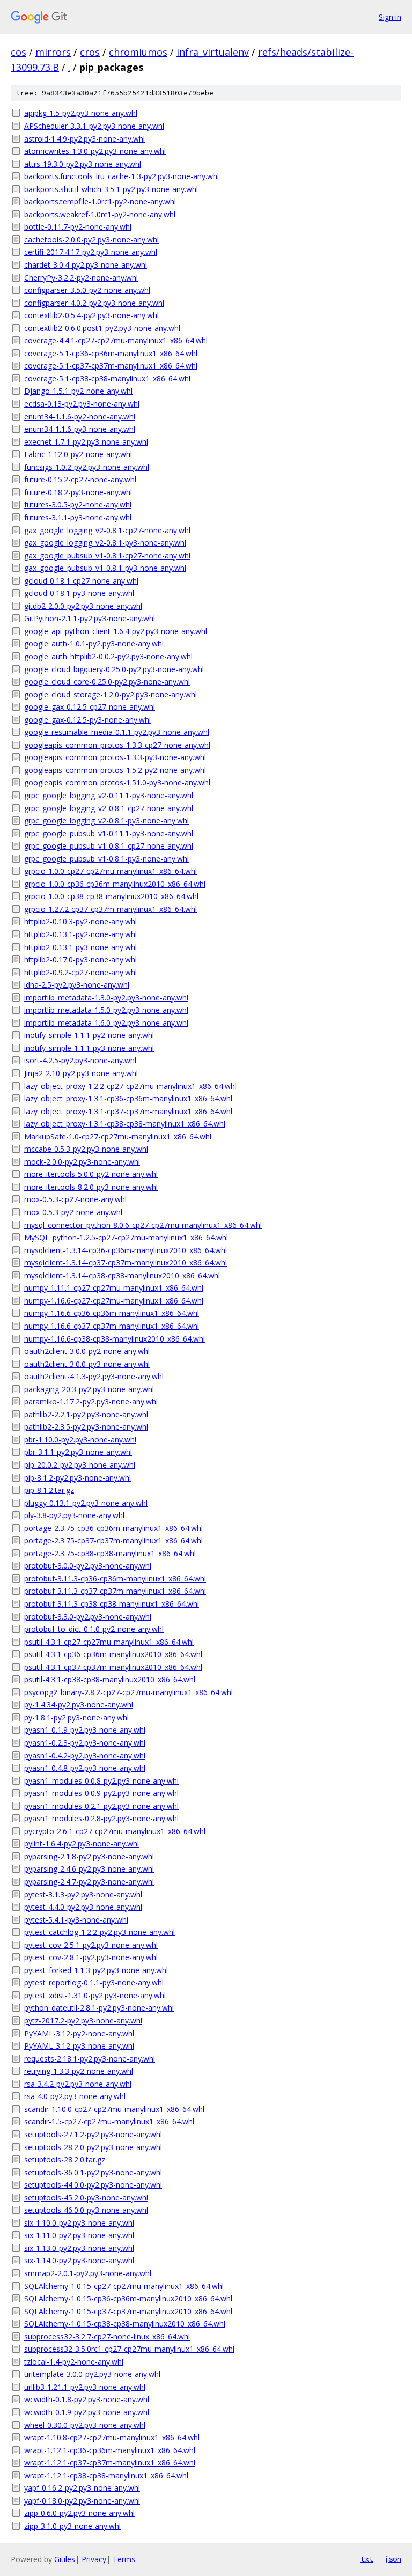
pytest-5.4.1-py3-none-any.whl (76, 1920)
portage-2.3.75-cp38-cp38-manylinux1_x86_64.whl (110, 1553)
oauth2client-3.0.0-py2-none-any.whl (87, 1351)
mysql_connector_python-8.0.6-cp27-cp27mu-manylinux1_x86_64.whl (143, 1225)
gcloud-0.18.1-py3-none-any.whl (79, 593)
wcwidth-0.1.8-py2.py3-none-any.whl (87, 2399)
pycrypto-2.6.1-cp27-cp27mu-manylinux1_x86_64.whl (115, 1831)
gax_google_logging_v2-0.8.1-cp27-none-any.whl (107, 530)
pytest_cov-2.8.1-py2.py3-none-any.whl (91, 1957)
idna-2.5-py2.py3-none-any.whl (77, 985)
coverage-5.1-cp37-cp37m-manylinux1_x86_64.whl (111, 366)
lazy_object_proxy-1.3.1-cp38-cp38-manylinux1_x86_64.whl (125, 1124)
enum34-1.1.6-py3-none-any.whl (80, 429)
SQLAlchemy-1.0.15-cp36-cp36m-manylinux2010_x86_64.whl (128, 2298)
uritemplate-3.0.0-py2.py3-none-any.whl (92, 2374)
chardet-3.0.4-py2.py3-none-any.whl (86, 265)
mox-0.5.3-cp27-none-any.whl (75, 1199)
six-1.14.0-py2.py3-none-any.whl (79, 2260)
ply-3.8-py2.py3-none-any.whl (74, 1515)
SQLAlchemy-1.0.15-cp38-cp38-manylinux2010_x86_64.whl (125, 2324)
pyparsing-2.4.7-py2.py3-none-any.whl (89, 1882)
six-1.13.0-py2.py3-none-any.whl (79, 2248)
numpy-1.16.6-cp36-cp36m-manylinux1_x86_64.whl (112, 1313)
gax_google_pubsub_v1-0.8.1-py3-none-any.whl (105, 568)
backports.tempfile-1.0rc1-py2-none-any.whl (100, 201)
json (393, 2559)
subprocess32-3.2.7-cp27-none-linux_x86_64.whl (107, 2336)
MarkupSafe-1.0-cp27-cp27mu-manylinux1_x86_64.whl (118, 1136)
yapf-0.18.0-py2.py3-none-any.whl (82, 2501)
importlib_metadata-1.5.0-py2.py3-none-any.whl (106, 1010)
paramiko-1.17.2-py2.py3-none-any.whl (91, 1401)
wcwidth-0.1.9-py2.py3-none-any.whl (87, 2412)
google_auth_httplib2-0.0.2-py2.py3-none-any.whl (108, 656)
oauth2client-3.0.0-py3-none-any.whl (87, 1364)
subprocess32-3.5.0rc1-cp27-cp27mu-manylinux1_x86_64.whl (129, 2349)
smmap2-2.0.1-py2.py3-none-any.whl (88, 2273)
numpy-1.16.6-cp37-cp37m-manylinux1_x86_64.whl (112, 1326)
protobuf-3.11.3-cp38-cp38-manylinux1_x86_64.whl (112, 1604)
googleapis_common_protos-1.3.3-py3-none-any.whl (115, 757)
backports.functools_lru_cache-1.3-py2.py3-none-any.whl (122, 176)
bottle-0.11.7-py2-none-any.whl (78, 227)
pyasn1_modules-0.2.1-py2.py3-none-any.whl (101, 1806)
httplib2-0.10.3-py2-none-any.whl (80, 921)
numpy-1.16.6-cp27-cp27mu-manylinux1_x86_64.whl (114, 1301)
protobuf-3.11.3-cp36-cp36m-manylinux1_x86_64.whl (115, 1578)
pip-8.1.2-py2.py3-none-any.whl (78, 1478)
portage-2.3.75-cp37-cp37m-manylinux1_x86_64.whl (113, 1540)
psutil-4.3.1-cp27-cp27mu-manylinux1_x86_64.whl (109, 1642)
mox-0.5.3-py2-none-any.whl (73, 1212)
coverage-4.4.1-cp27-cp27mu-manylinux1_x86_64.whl (116, 340)
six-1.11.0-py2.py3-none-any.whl (79, 2235)
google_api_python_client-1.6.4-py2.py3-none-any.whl (116, 631)
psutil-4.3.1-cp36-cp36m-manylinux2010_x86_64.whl (113, 1654)
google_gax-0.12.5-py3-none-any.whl (87, 720)
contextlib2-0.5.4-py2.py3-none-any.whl (91, 315)
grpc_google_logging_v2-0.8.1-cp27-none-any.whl (109, 808)
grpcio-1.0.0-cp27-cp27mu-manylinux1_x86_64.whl (111, 871)
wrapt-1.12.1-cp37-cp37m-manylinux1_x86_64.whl (110, 2463)
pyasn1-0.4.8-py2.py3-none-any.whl (85, 1768)
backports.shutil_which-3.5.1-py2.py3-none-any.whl (111, 189)
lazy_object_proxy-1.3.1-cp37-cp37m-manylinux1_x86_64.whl (128, 1111)
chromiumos (138, 52)
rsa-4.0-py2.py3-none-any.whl (75, 2096)
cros (90, 52)
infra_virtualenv (213, 52)
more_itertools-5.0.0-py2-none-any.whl (91, 1174)
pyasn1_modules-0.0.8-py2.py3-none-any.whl (101, 1781)
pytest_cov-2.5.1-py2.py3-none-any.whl (91, 1945)
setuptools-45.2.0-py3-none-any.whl (86, 2198)
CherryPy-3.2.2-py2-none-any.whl (81, 278)
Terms (124, 2559)
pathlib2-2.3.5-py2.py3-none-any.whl (86, 1427)
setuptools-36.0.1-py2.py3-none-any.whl (93, 2172)
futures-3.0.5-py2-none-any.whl (78, 505)
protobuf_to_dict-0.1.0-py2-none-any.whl (94, 1629)
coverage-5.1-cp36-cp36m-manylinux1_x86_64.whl (111, 353)
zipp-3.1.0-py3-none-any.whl (72, 2526)
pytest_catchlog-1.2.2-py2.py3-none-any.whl (100, 1932)
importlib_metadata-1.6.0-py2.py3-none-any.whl (106, 1023)
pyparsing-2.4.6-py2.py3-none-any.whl (89, 1869)
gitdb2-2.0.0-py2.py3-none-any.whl (83, 606)
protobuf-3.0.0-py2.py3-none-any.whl (88, 1566)
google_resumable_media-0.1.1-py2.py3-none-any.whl (117, 732)
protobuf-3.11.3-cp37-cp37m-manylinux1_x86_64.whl (115, 1591)
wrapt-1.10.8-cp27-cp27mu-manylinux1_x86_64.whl (112, 2437)
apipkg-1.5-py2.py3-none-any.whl (81, 113)
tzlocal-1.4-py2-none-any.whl (74, 2362)
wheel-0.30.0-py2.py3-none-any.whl (85, 2425)
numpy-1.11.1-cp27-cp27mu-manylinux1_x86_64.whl (114, 1288)
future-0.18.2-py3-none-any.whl (78, 492)
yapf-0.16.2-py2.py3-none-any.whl (82, 2488)
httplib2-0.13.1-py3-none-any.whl (80, 947)
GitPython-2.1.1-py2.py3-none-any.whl (90, 618)
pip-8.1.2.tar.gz (49, 1490)
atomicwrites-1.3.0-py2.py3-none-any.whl (95, 151)
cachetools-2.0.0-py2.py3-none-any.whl (91, 240)
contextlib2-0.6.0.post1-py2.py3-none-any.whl (102, 328)
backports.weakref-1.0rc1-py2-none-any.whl (100, 214)
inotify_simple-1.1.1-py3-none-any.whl (89, 1048)
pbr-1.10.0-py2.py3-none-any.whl (80, 1440)
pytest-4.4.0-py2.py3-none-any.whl (83, 1907)
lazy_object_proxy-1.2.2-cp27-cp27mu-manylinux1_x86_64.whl (130, 1086)
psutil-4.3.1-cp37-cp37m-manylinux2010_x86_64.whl (113, 1667)
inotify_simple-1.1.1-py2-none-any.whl (89, 1035)
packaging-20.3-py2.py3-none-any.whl (89, 1389)
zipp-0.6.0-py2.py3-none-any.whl (79, 2513)
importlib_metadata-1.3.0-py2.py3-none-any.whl (106, 998)
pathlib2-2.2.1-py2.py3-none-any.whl (86, 1414)
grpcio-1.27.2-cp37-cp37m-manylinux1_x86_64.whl (111, 909)
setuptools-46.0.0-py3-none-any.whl (86, 2210)
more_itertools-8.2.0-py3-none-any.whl (91, 1187)
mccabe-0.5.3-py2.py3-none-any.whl (86, 1149)
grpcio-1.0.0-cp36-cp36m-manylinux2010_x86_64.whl (115, 884)
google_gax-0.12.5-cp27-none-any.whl (90, 707)
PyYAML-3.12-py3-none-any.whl (79, 2046)
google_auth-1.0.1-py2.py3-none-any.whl (94, 643)
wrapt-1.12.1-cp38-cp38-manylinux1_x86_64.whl (106, 2475)
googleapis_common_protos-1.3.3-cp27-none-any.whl (117, 745)
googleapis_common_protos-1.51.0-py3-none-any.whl (117, 782)
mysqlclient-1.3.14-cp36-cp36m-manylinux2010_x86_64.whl (126, 1250)
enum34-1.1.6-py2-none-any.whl (80, 417)
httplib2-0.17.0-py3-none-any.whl (80, 959)
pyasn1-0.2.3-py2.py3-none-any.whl (85, 1743)
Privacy (94, 2559)
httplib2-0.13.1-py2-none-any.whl (80, 934)
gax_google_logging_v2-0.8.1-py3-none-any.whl (105, 543)
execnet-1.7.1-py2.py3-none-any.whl (86, 442)
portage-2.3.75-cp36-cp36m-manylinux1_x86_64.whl (113, 1528)
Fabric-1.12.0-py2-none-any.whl (78, 454)
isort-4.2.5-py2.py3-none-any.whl (80, 1060)
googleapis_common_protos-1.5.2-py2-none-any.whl (115, 770)
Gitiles (65, 2559)
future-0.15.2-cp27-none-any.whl (80, 479)
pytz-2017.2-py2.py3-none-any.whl (83, 2021)
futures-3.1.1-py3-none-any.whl (78, 517)
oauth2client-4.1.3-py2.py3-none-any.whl (94, 1376)
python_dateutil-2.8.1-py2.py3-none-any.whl (99, 2008)
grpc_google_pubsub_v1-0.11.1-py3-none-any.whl (109, 833)
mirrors (53, 52)
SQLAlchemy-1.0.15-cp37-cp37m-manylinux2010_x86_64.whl (128, 2311)
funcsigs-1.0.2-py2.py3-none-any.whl (87, 467)
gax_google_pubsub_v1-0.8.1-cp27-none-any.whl (107, 555)
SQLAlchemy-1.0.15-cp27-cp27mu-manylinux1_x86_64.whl (124, 2286)
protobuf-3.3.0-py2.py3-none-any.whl (88, 1617)
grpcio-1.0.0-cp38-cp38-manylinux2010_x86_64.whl (111, 896)
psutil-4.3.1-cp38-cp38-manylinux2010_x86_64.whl (110, 1679)
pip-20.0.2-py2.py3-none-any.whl (80, 1465)
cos (19, 52)
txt (367, 2559)
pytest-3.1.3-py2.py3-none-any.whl (83, 1894)
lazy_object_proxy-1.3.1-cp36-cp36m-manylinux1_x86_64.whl (128, 1098)
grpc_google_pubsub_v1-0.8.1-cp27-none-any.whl (109, 846)
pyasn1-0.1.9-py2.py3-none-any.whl (85, 1730)
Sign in (390, 17)
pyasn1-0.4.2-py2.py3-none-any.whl (85, 1756)
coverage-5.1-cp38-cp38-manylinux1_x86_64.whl (107, 378)
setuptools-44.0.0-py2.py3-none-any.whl (93, 2185)
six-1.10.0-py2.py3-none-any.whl (79, 2223)
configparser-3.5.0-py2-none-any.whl (87, 290)
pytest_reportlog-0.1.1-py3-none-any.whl (94, 1982)
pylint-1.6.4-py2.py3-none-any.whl (82, 1843)
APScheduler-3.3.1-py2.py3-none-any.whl (94, 126)
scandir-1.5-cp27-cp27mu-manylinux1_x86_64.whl (109, 2121)
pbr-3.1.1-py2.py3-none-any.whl (78, 1452)
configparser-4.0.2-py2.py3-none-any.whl (94, 303)
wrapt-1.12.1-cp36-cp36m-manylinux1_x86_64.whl (110, 2450)
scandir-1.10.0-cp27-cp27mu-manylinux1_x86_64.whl (114, 2109)
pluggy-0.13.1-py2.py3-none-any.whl (86, 1503)
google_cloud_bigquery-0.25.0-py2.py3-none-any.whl (114, 669)
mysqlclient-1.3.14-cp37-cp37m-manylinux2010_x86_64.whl (126, 1263)
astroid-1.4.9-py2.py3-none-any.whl (84, 139)
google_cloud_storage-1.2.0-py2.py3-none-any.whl (111, 694)
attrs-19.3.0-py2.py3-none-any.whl (83, 164)
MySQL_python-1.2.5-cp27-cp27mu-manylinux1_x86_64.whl (126, 1237)
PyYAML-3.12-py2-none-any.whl (79, 2033)
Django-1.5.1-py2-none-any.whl (78, 391)
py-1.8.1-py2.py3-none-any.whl (76, 1717)
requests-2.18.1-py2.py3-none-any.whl (90, 2059)
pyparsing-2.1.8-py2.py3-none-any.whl (89, 1856)
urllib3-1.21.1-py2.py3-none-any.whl (85, 2387)
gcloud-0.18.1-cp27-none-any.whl (81, 581)
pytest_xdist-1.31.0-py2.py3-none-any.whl (95, 1995)
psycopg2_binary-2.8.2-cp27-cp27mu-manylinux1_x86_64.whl (128, 1692)
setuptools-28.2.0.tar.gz (65, 2159)
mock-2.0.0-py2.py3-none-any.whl (82, 1162)
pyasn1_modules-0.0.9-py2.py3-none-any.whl (101, 1793)
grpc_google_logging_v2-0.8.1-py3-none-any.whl (106, 820)
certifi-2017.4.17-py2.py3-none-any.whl (91, 252)
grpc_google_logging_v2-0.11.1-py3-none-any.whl (109, 795)
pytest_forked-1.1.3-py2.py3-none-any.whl (96, 1970)
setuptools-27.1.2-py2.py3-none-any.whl (93, 2134)
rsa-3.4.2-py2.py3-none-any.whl (78, 2084)
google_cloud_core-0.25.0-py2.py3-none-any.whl (107, 682)
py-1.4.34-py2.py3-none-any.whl (79, 1705)
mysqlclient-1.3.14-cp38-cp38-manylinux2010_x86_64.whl (122, 1275)
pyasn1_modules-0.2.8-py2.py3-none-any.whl (101, 1818)
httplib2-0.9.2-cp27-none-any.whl (80, 972)
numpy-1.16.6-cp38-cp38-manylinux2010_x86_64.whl (115, 1339)
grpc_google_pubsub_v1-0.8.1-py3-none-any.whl (106, 859)
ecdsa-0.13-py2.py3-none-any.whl (82, 404)
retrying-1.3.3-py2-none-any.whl (79, 2071)
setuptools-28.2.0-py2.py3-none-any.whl (93, 2147)
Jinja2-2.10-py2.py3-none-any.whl (81, 1073)
